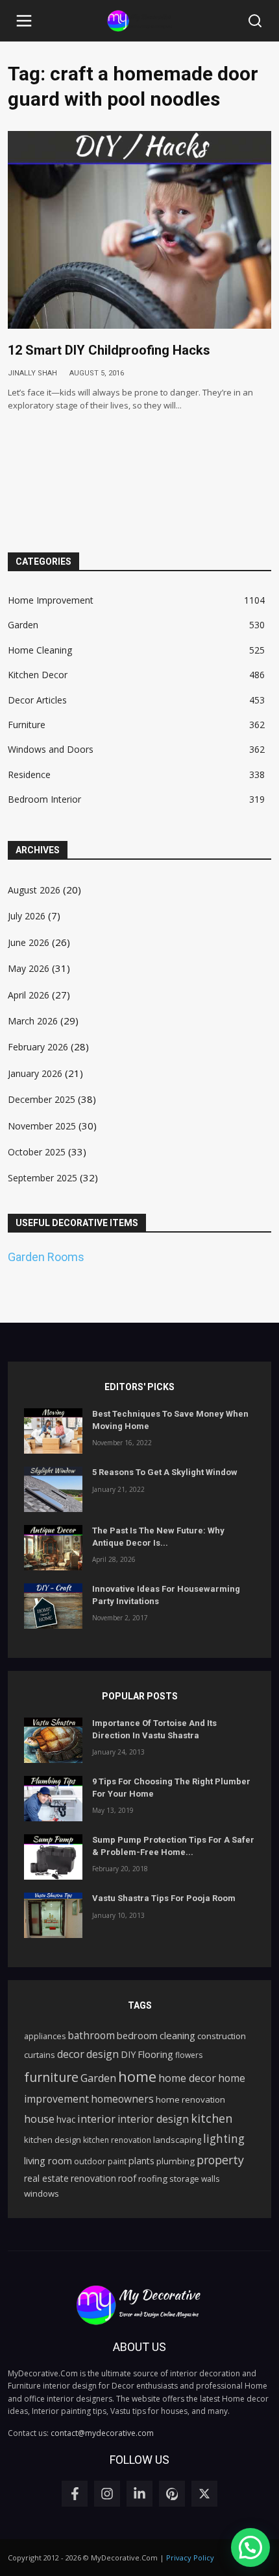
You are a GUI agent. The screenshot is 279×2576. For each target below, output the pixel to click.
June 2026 (29, 942)
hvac (66, 2119)
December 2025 (42, 1099)
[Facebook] (75, 2494)
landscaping (177, 2140)
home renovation (190, 2099)
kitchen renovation (117, 2140)
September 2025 (42, 1178)
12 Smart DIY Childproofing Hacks (109, 350)
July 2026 (27, 916)
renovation (93, 2178)
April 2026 (29, 995)
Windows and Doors (51, 749)
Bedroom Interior (44, 799)
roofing (153, 2179)
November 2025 (42, 1126)
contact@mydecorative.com (102, 2433)
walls (210, 2179)
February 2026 (38, 1047)
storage (184, 2179)
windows (42, 2193)
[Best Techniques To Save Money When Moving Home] (53, 1431)
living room (48, 2160)
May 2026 (29, 968)
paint (117, 2161)
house (39, 2119)
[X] (204, 2494)
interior (96, 2119)
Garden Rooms (46, 1257)
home (137, 2076)
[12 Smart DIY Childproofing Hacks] (139, 230)
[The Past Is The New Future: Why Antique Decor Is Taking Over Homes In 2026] (53, 1548)
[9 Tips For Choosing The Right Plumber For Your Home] (53, 1799)
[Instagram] (107, 2494)
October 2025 (37, 1152)
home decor (187, 2078)
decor (71, 2054)
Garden (23, 625)
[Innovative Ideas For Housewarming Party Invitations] (53, 1606)
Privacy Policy (190, 2558)
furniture (51, 2077)
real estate (46, 2178)
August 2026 (34, 890)
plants (141, 2161)
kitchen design (53, 2140)
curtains (40, 2055)
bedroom (137, 2035)
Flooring (155, 2054)
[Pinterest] (172, 2494)
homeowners (122, 2099)
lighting (224, 2139)
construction (222, 2036)
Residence (29, 774)
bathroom (91, 2035)
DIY (128, 2054)
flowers (189, 2055)
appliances (45, 2036)
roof (127, 2178)
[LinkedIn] (139, 2494)
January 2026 (35, 1073)
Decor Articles (37, 700)
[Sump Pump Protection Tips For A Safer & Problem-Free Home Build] (53, 1857)
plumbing (176, 2161)
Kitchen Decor (38, 675)
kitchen (212, 2118)
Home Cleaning (40, 650)
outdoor (90, 2161)
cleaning (177, 2035)
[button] (24, 21)
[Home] (139, 21)
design (103, 2054)
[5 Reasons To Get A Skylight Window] (53, 1489)
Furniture (27, 725)
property (220, 2160)
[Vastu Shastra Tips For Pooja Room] (53, 1915)
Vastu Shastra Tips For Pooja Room (164, 1898)
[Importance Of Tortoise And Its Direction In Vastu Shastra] (53, 1740)
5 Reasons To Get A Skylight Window (165, 1472)
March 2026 (33, 1021)
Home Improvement (51, 600)
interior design (153, 2119)
